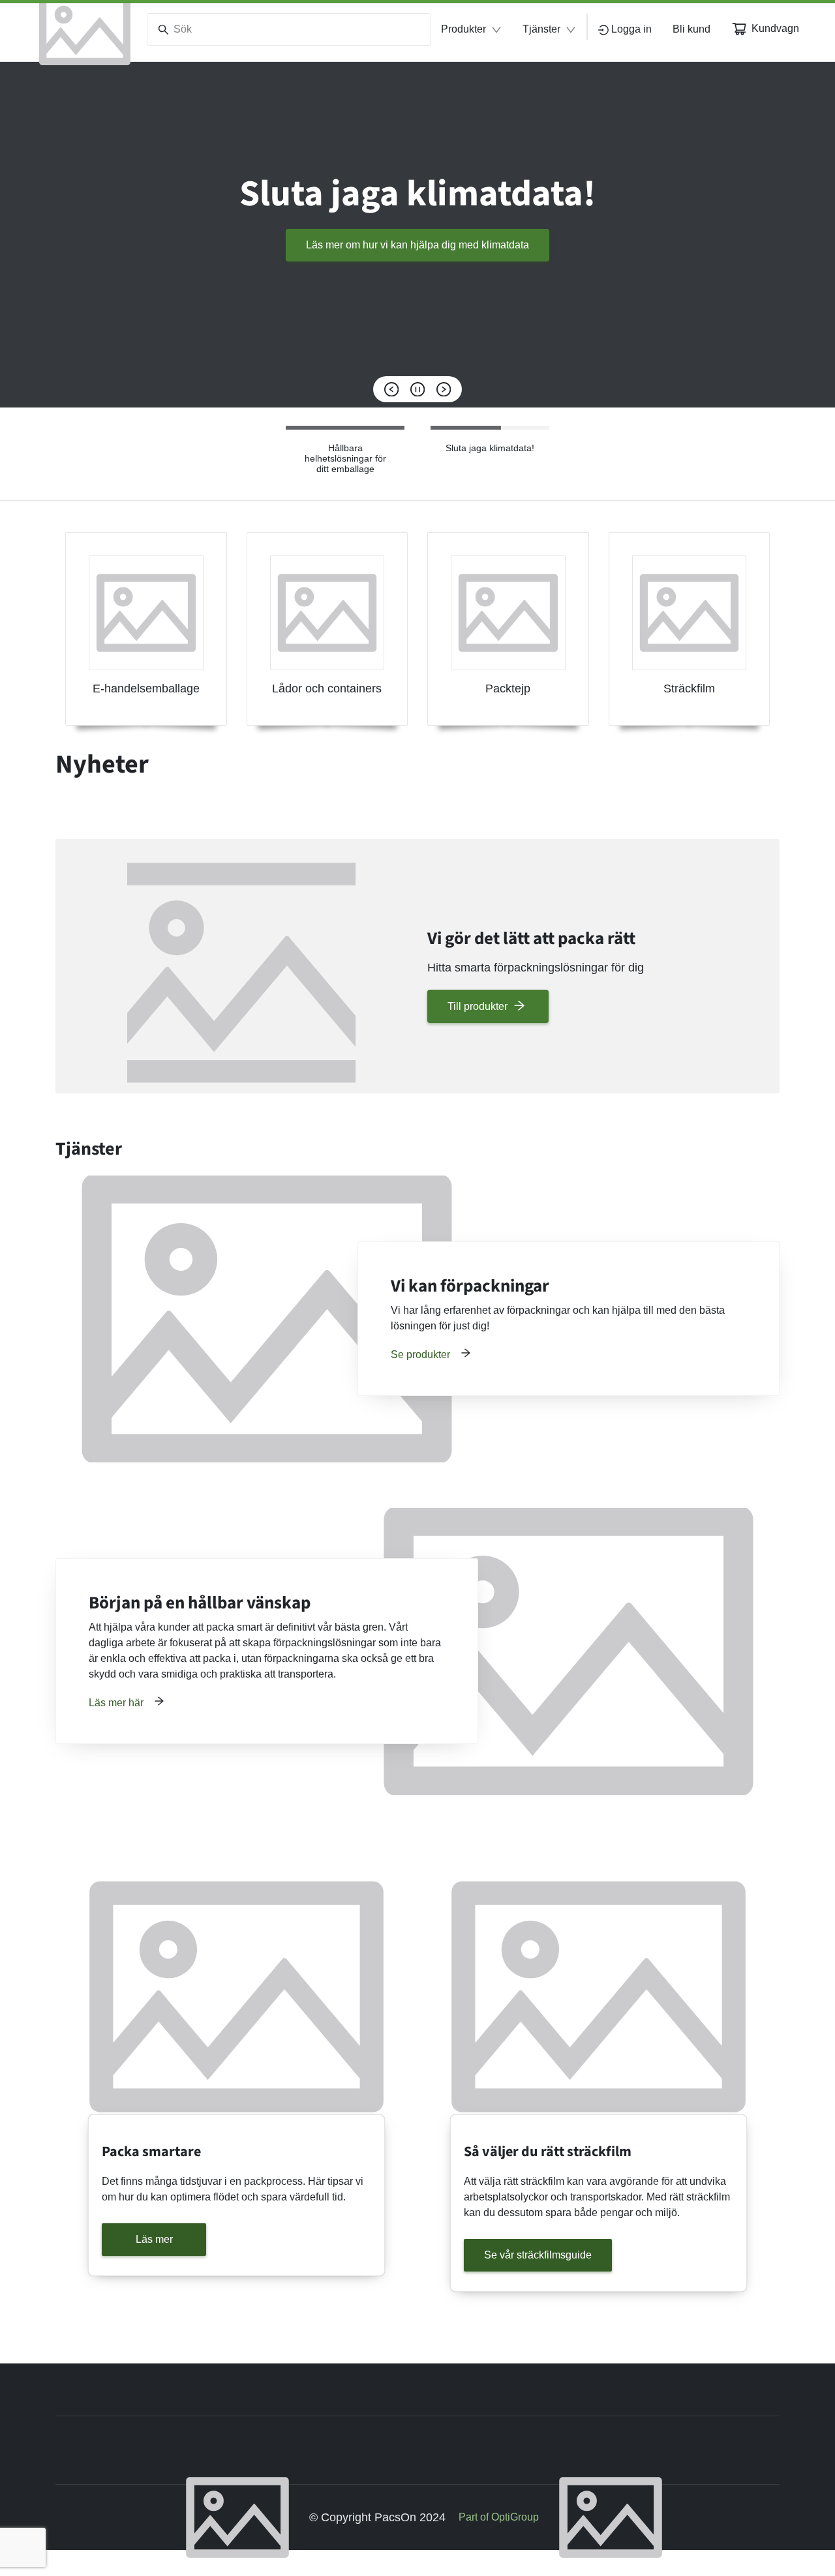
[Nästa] (444, 389)
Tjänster (541, 29)
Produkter (463, 29)
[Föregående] (391, 389)
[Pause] (417, 389)
